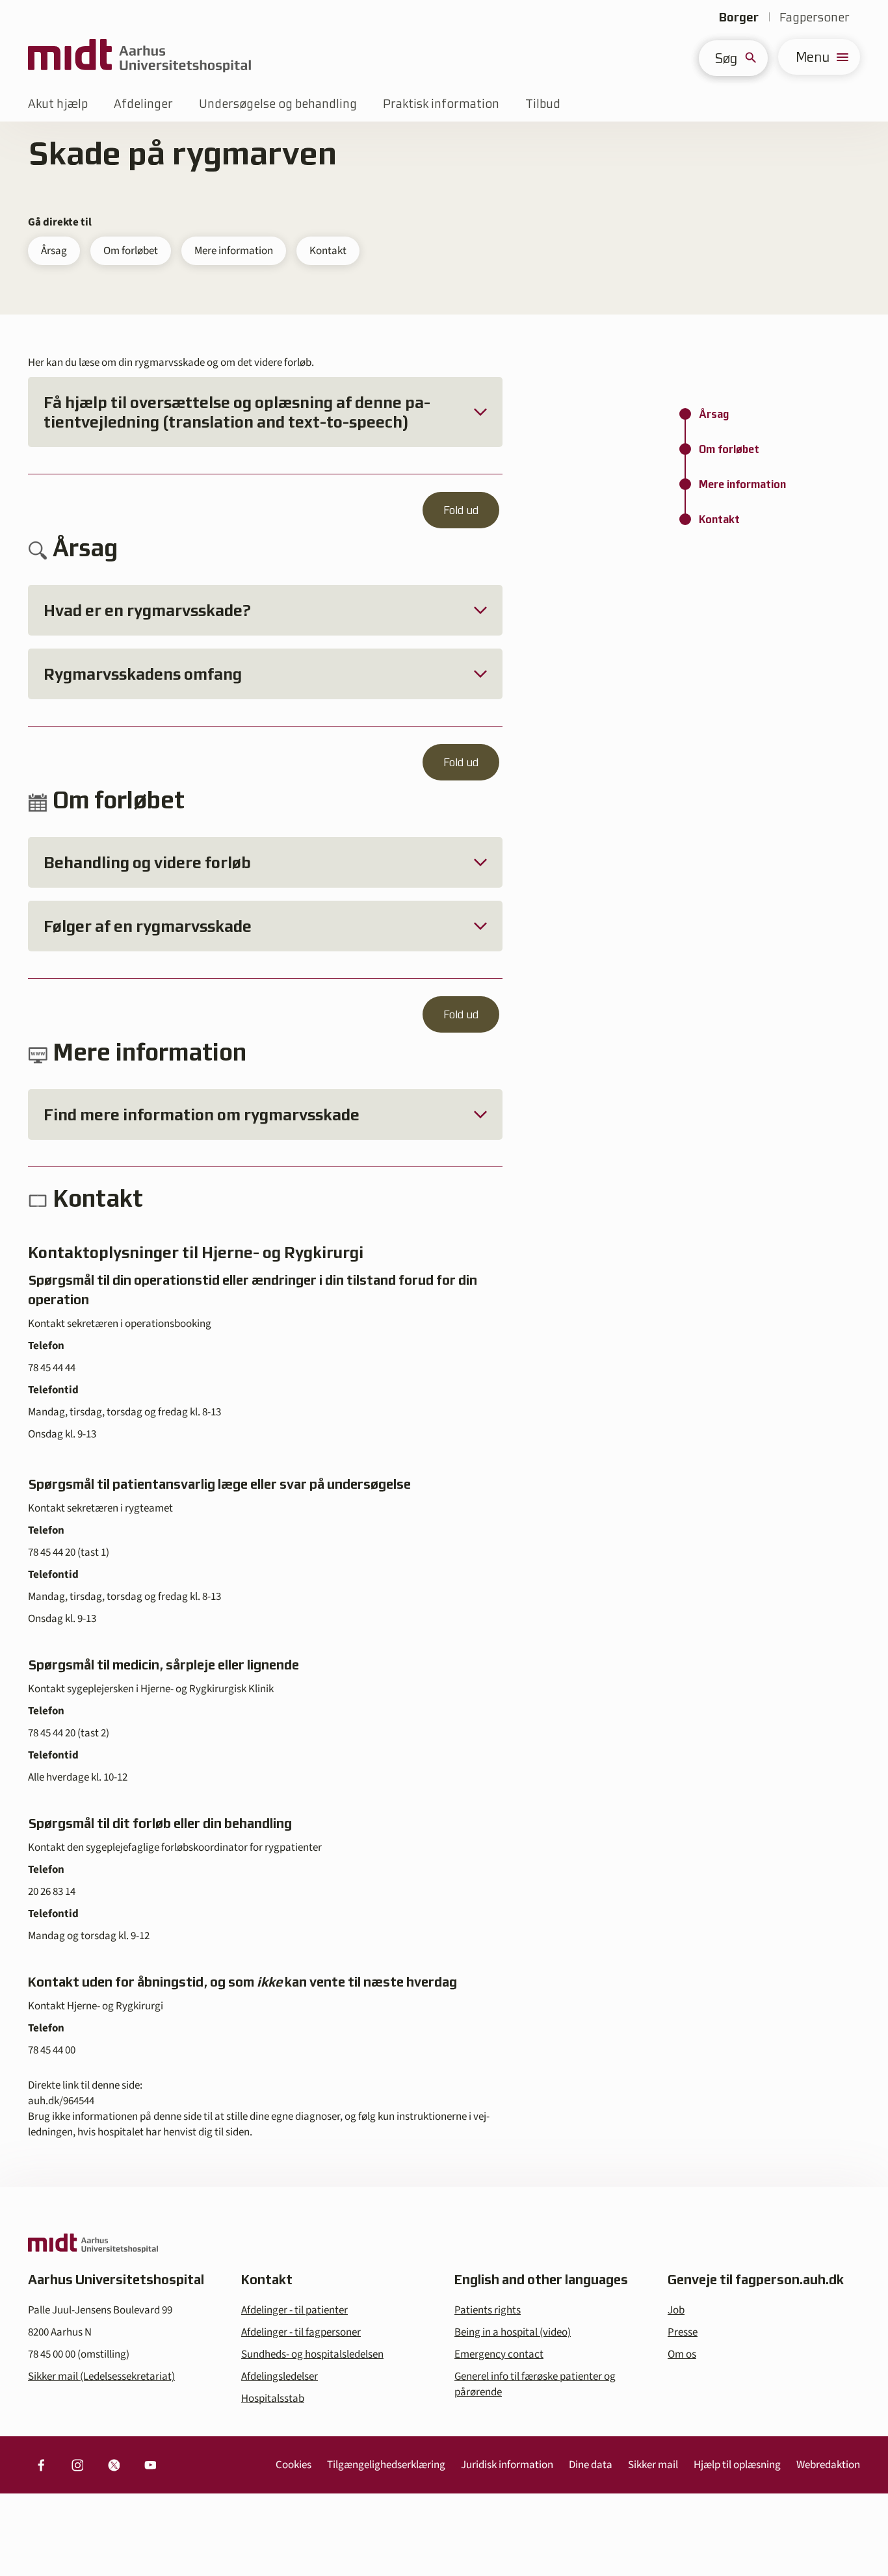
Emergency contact (499, 2354)
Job (676, 2310)
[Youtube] (150, 2465)
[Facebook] (41, 2465)
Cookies (294, 2465)
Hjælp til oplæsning (737, 2465)
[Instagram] (77, 2465)
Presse (683, 2332)
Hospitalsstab (273, 2399)
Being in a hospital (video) (513, 2332)
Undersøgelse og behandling (278, 104)
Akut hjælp (58, 104)
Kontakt (328, 251)
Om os (682, 2354)
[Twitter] (114, 2465)
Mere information (234, 251)
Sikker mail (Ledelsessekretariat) (101, 2376)
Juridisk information (507, 2465)
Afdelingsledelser (280, 2376)
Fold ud (461, 510)
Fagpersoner (815, 17)
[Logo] (139, 57)
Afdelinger (143, 104)
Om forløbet (131, 251)
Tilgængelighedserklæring (386, 2465)
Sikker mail (653, 2465)
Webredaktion (828, 2465)
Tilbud (543, 104)
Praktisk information (441, 104)
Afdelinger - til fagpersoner (301, 2332)
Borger (739, 17)
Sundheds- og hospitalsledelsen (312, 2354)
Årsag (54, 251)
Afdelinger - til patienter (294, 2310)
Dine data (591, 2465)
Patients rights (488, 2310)
